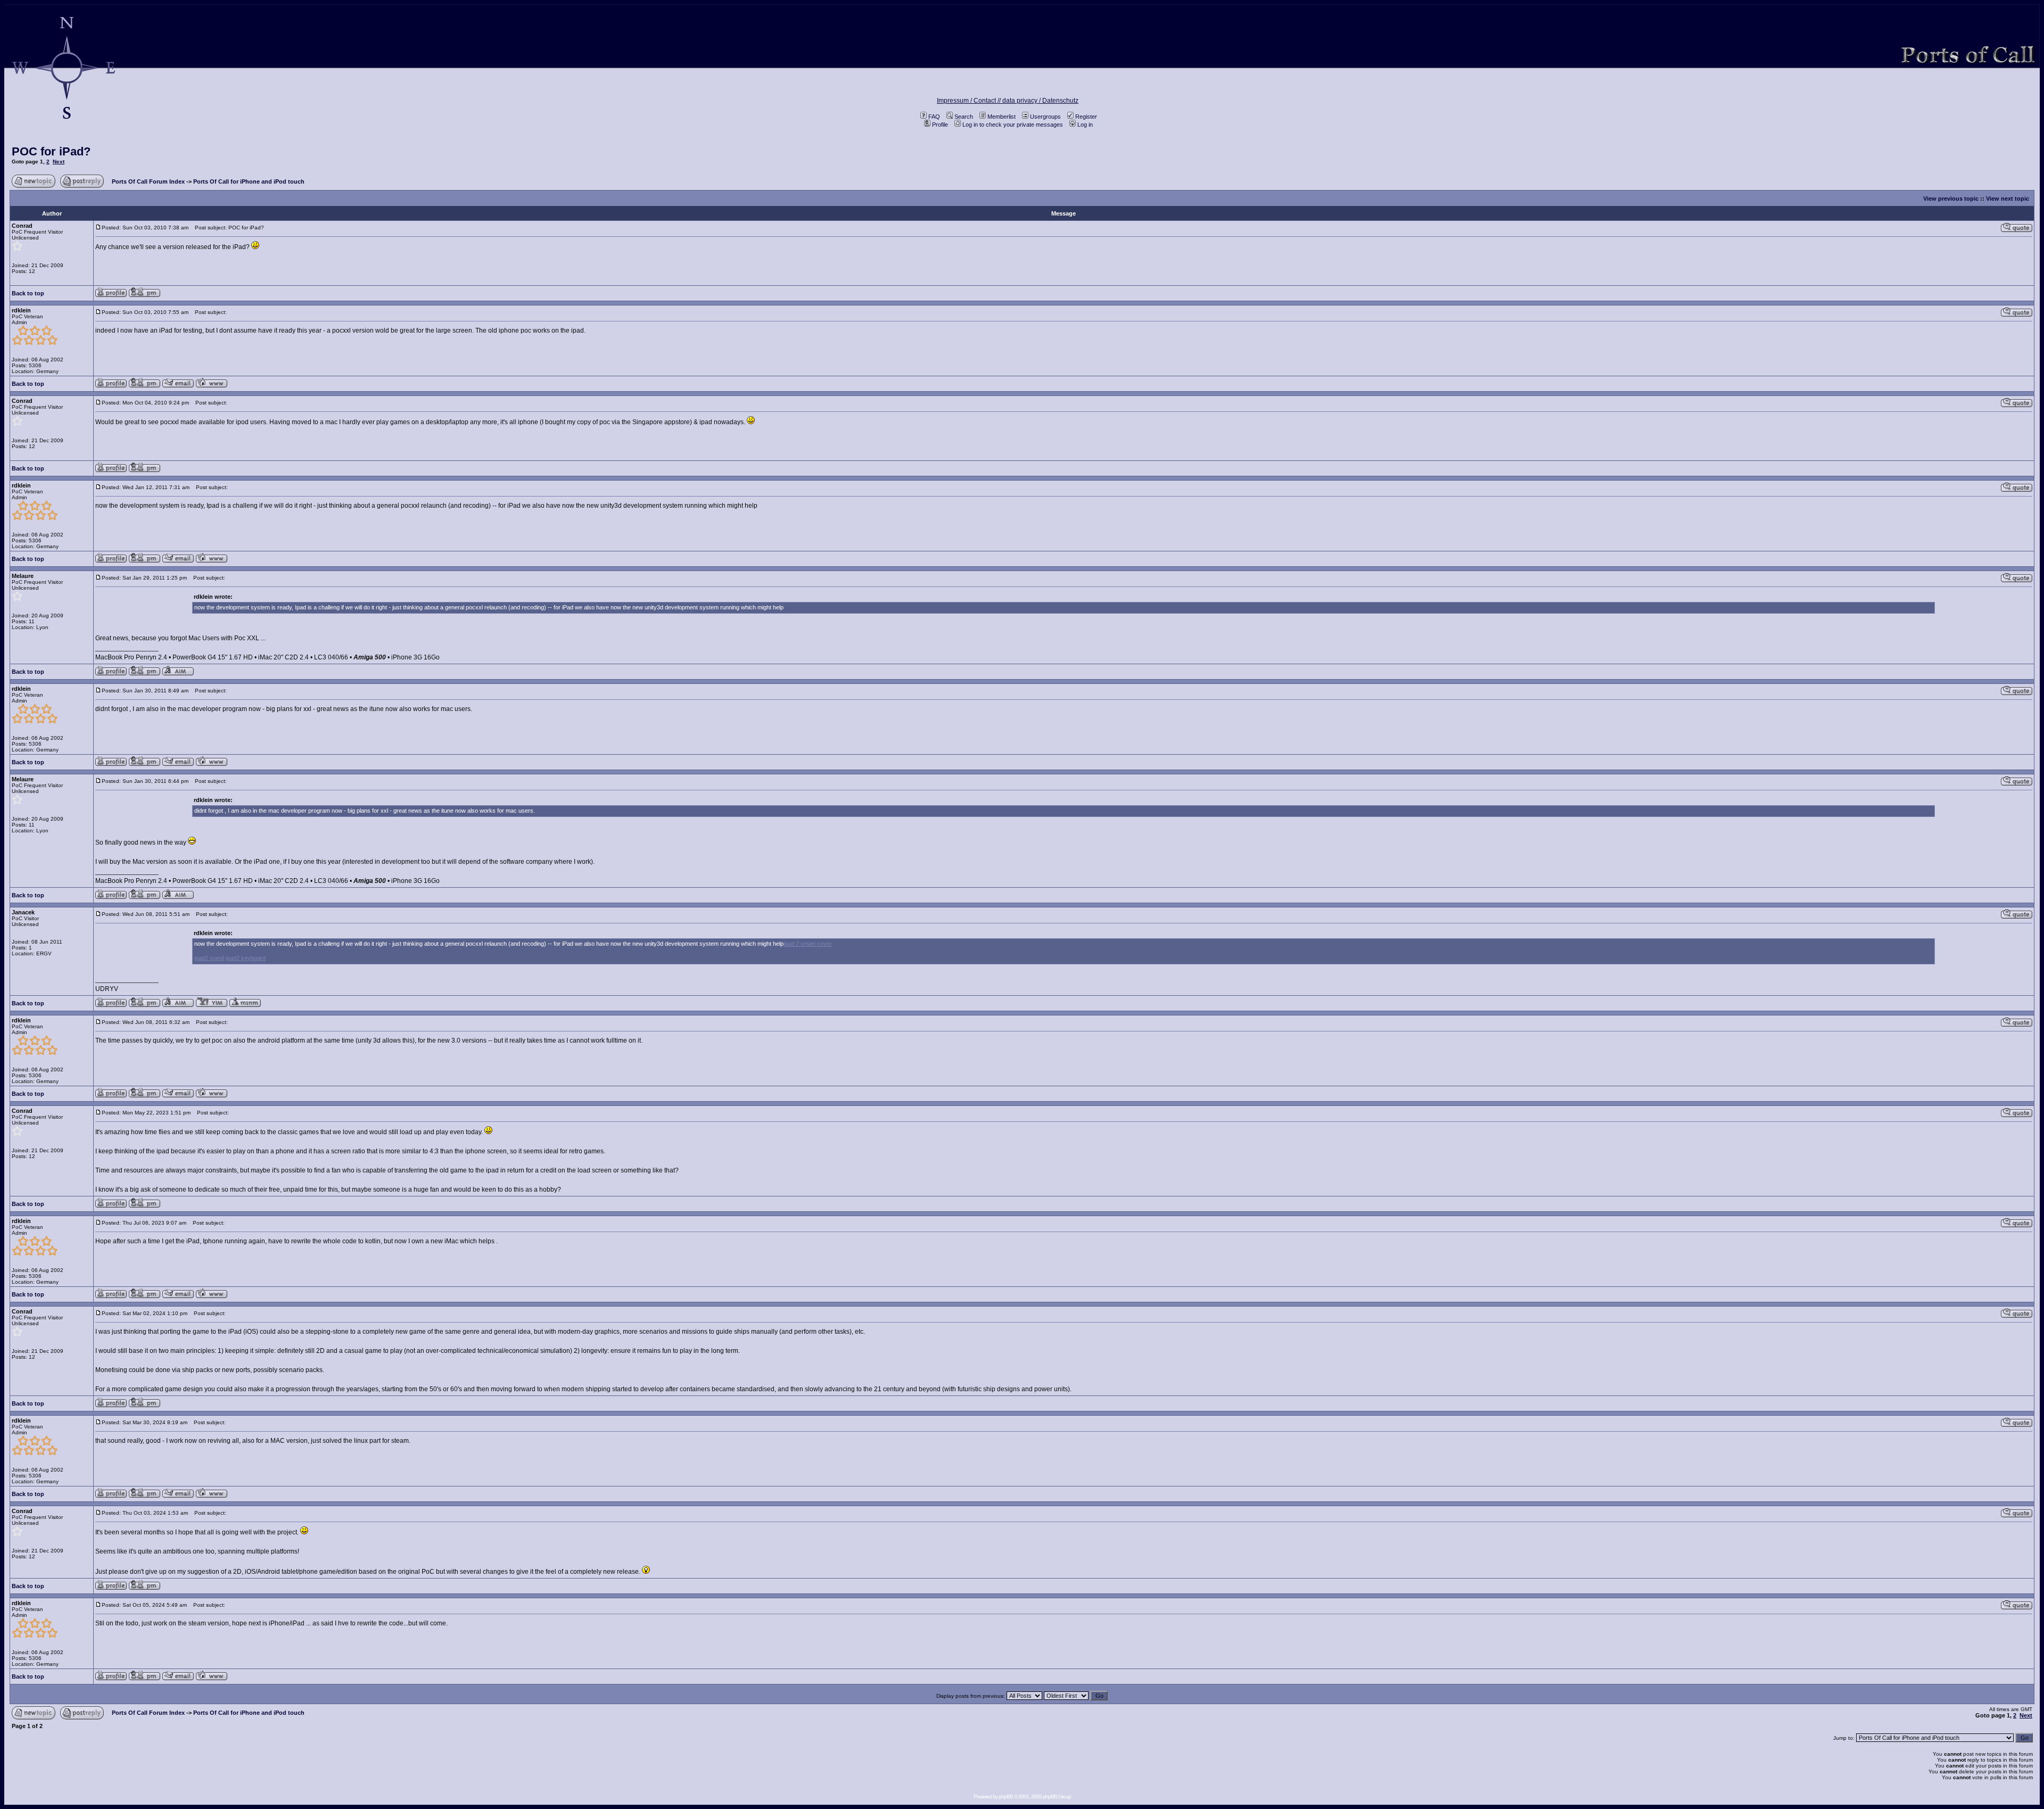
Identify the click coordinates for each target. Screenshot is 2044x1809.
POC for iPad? (51, 151)
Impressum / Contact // (970, 101)
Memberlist (1002, 117)
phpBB (1006, 1796)
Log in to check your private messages (1013, 125)
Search (964, 117)
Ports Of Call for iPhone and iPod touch (249, 181)
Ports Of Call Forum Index (148, 181)
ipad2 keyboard (246, 958)
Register (1086, 117)
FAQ (934, 117)
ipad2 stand (209, 958)
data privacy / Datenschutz (1040, 101)
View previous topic (1951, 199)
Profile (940, 125)
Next (59, 162)
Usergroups (1045, 117)
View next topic (2008, 199)
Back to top (28, 293)
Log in (1085, 125)
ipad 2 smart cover (808, 944)
